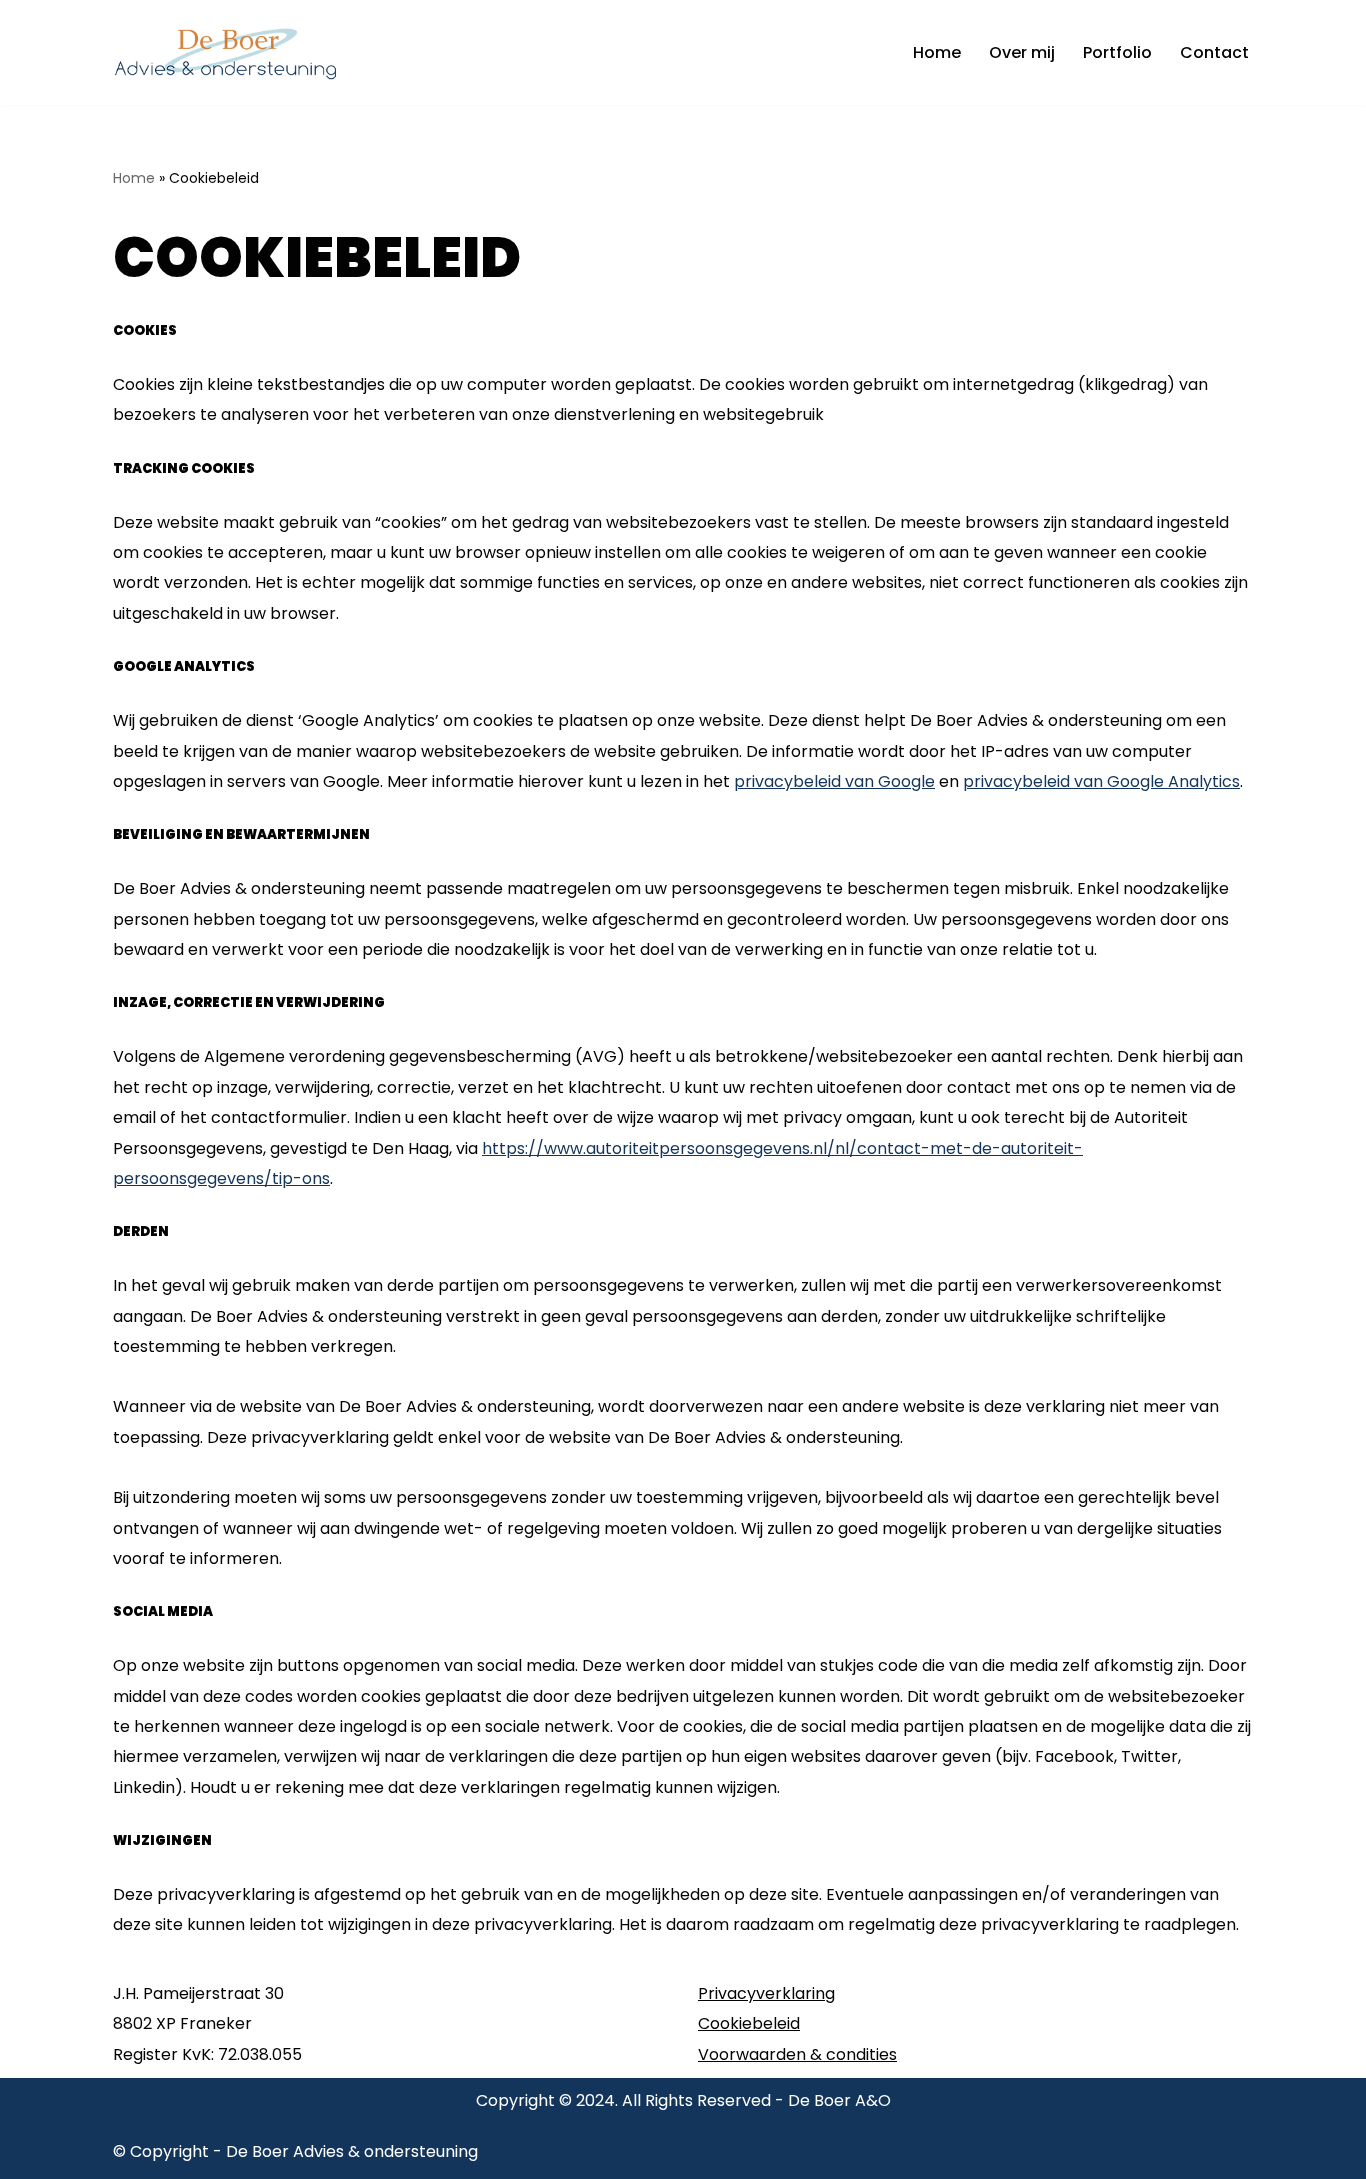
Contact (1214, 52)
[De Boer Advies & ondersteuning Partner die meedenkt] (230, 52)
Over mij (1022, 52)
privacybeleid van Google (834, 781)
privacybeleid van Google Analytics (1101, 781)
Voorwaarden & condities (797, 2054)
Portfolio (1117, 52)
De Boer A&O (839, 2100)
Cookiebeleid (749, 2023)
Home (937, 52)
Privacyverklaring (766, 1993)
